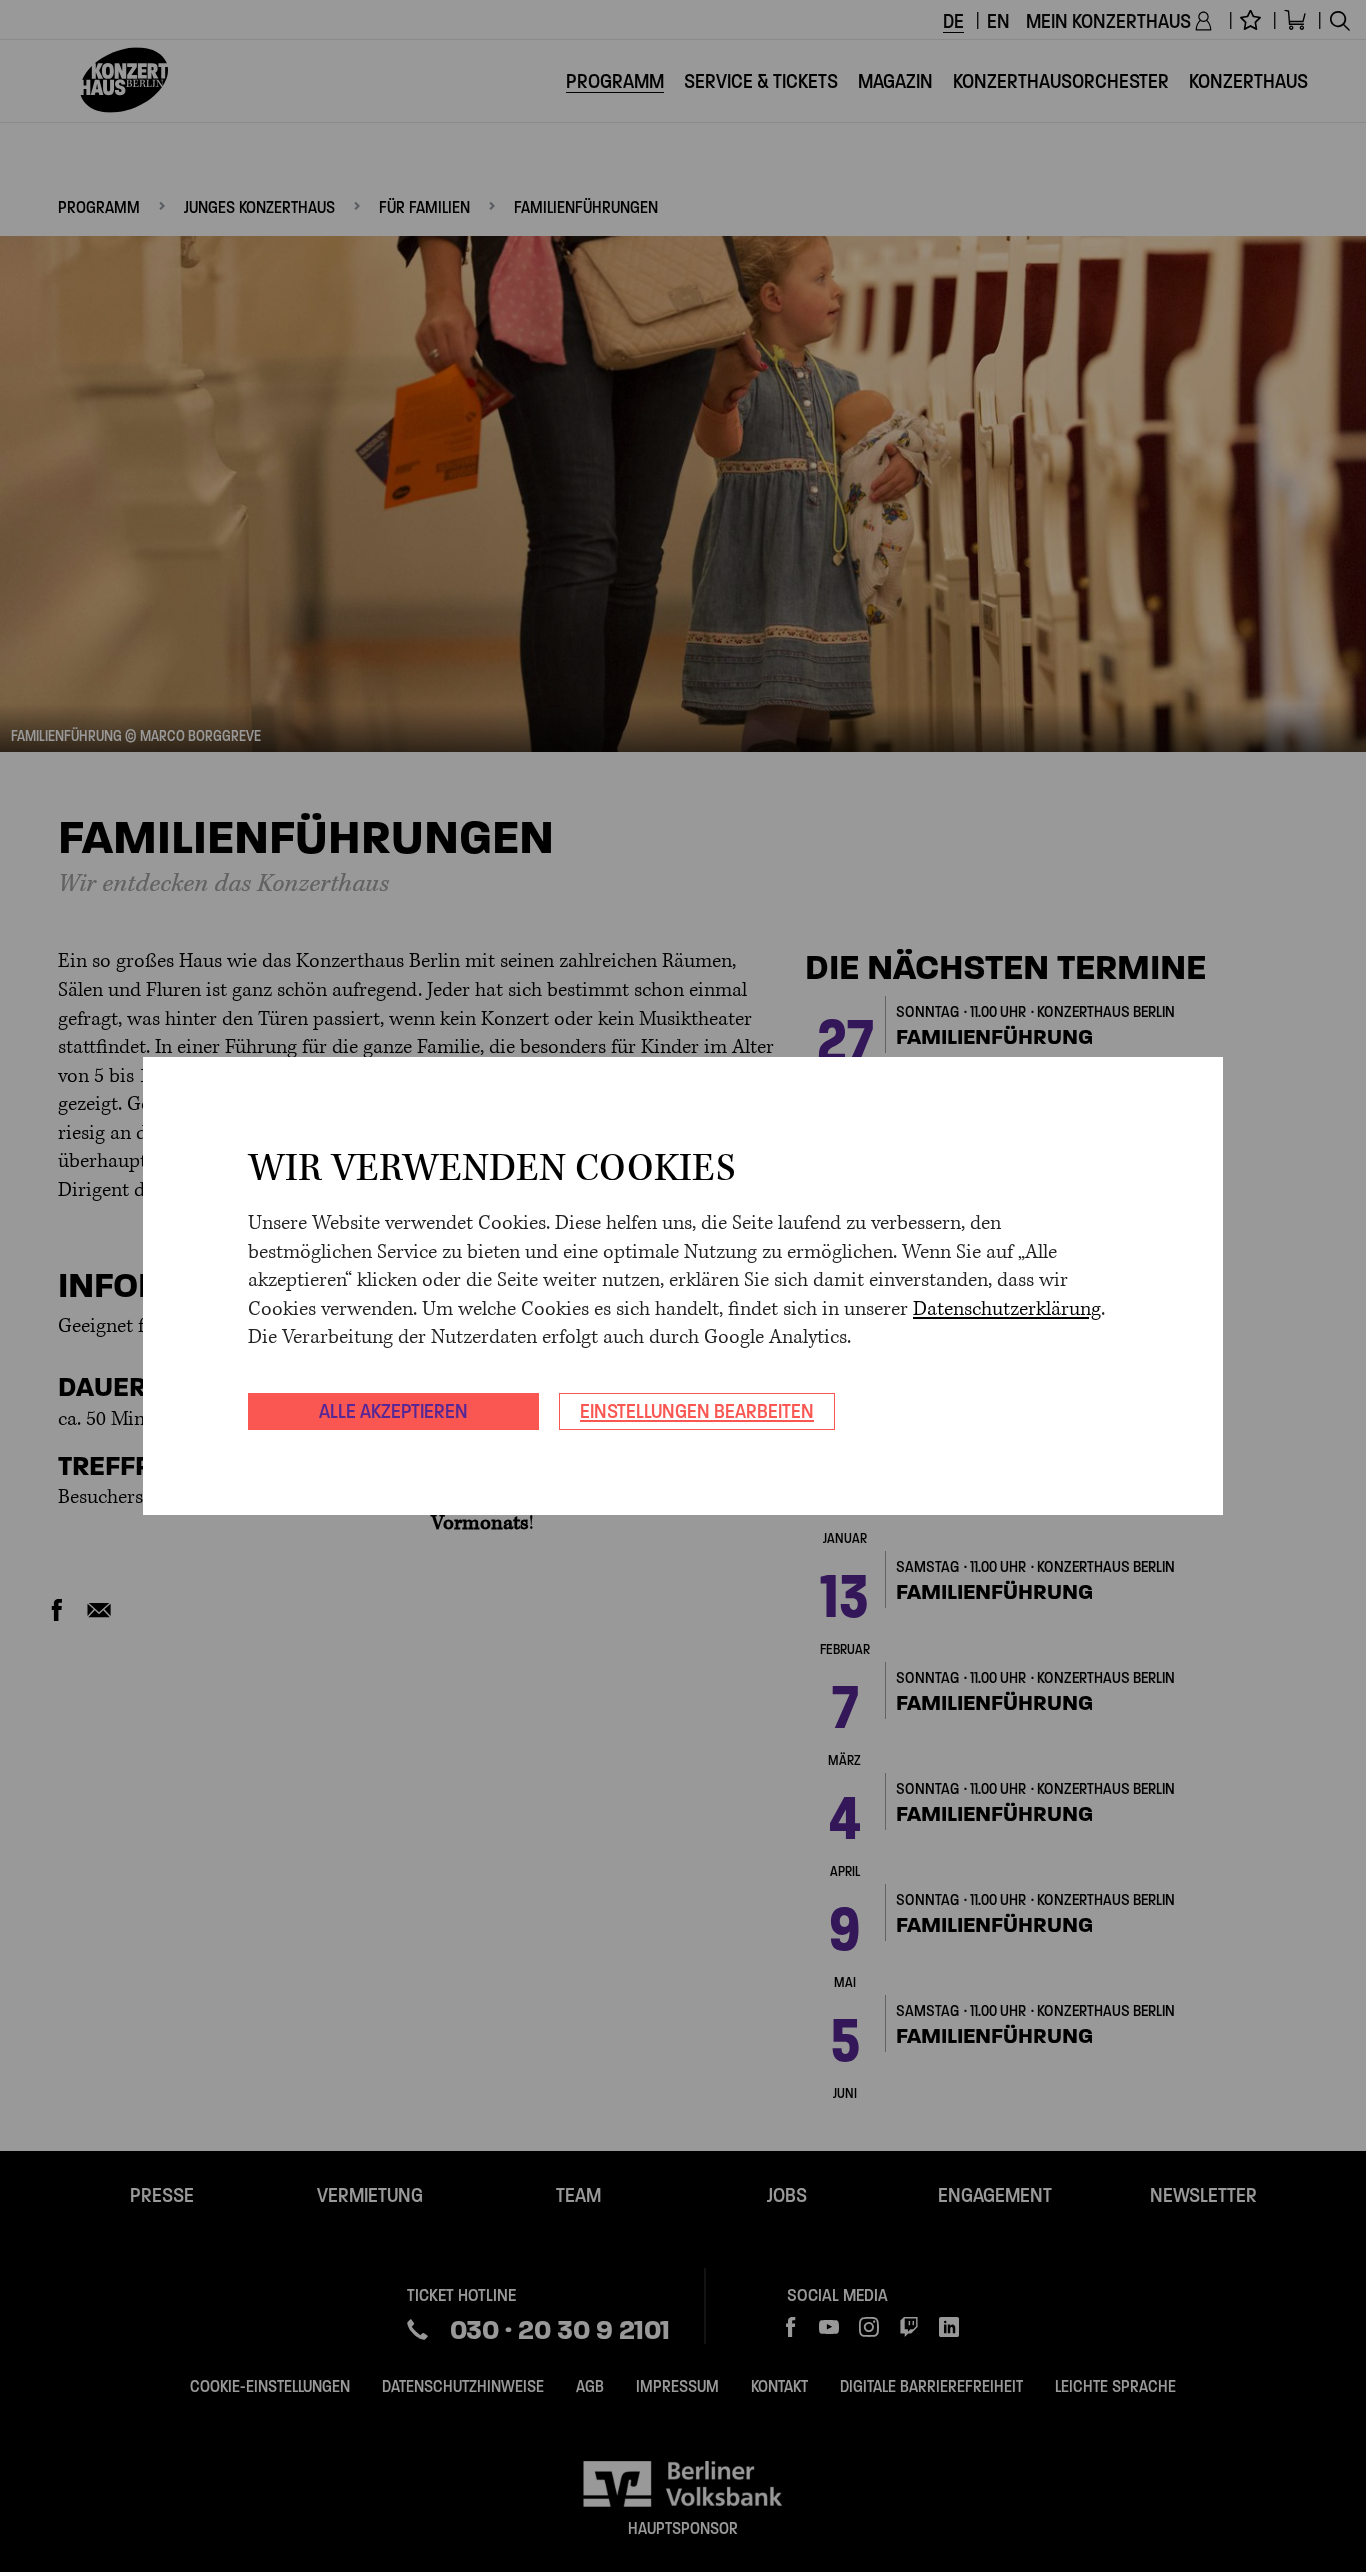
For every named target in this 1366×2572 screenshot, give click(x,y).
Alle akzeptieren (393, 1411)
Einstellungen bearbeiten (697, 1411)
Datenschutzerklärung (1007, 1309)
